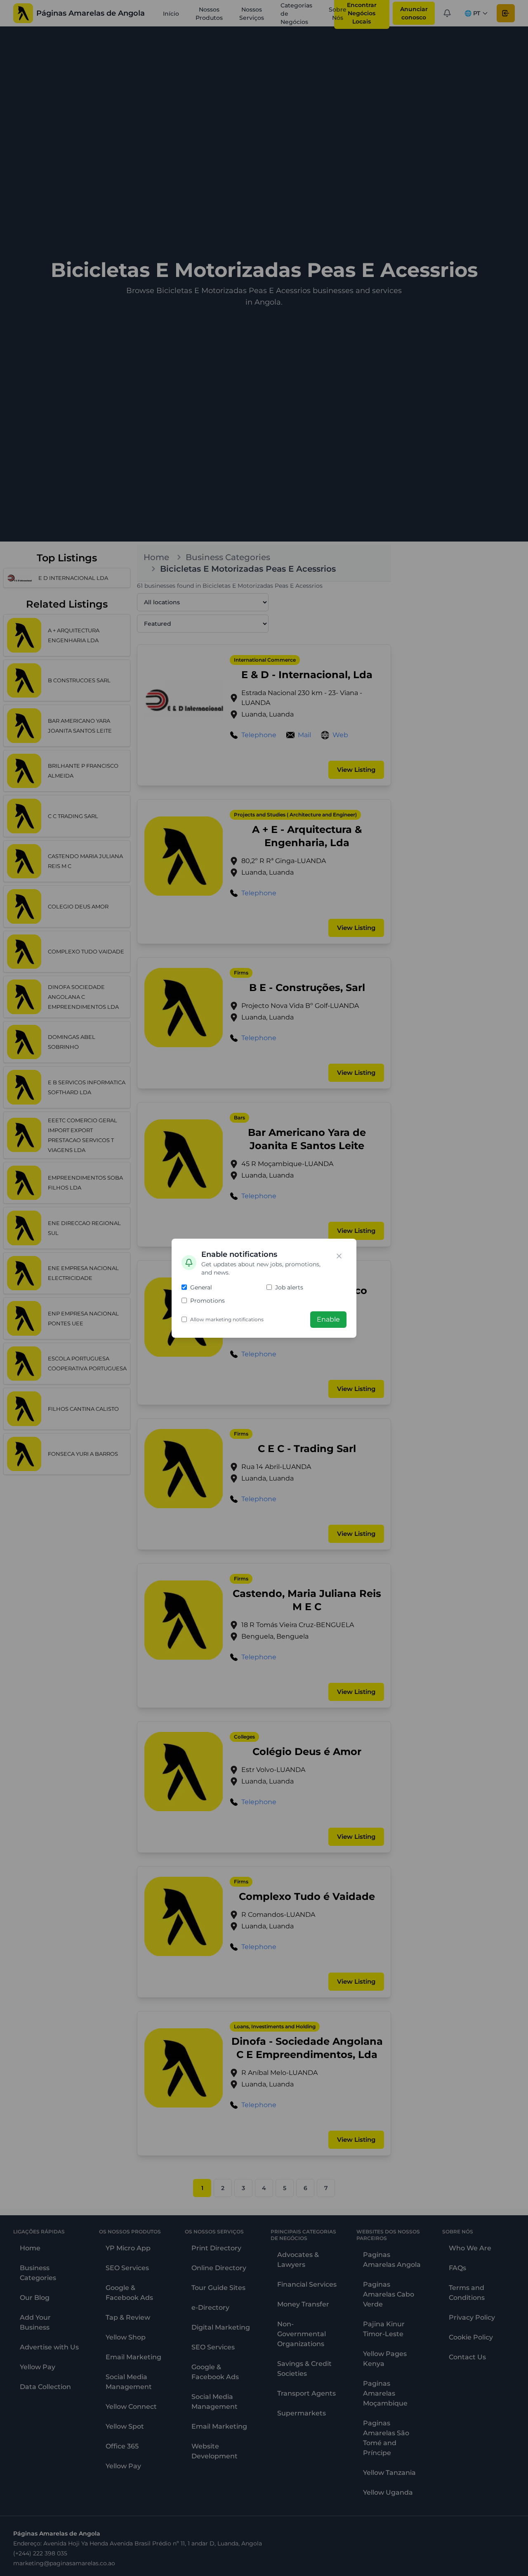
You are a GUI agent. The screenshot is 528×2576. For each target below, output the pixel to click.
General (201, 1287)
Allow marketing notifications (227, 1319)
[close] (339, 1256)
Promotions (207, 1301)
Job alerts (289, 1287)
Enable (328, 1319)
